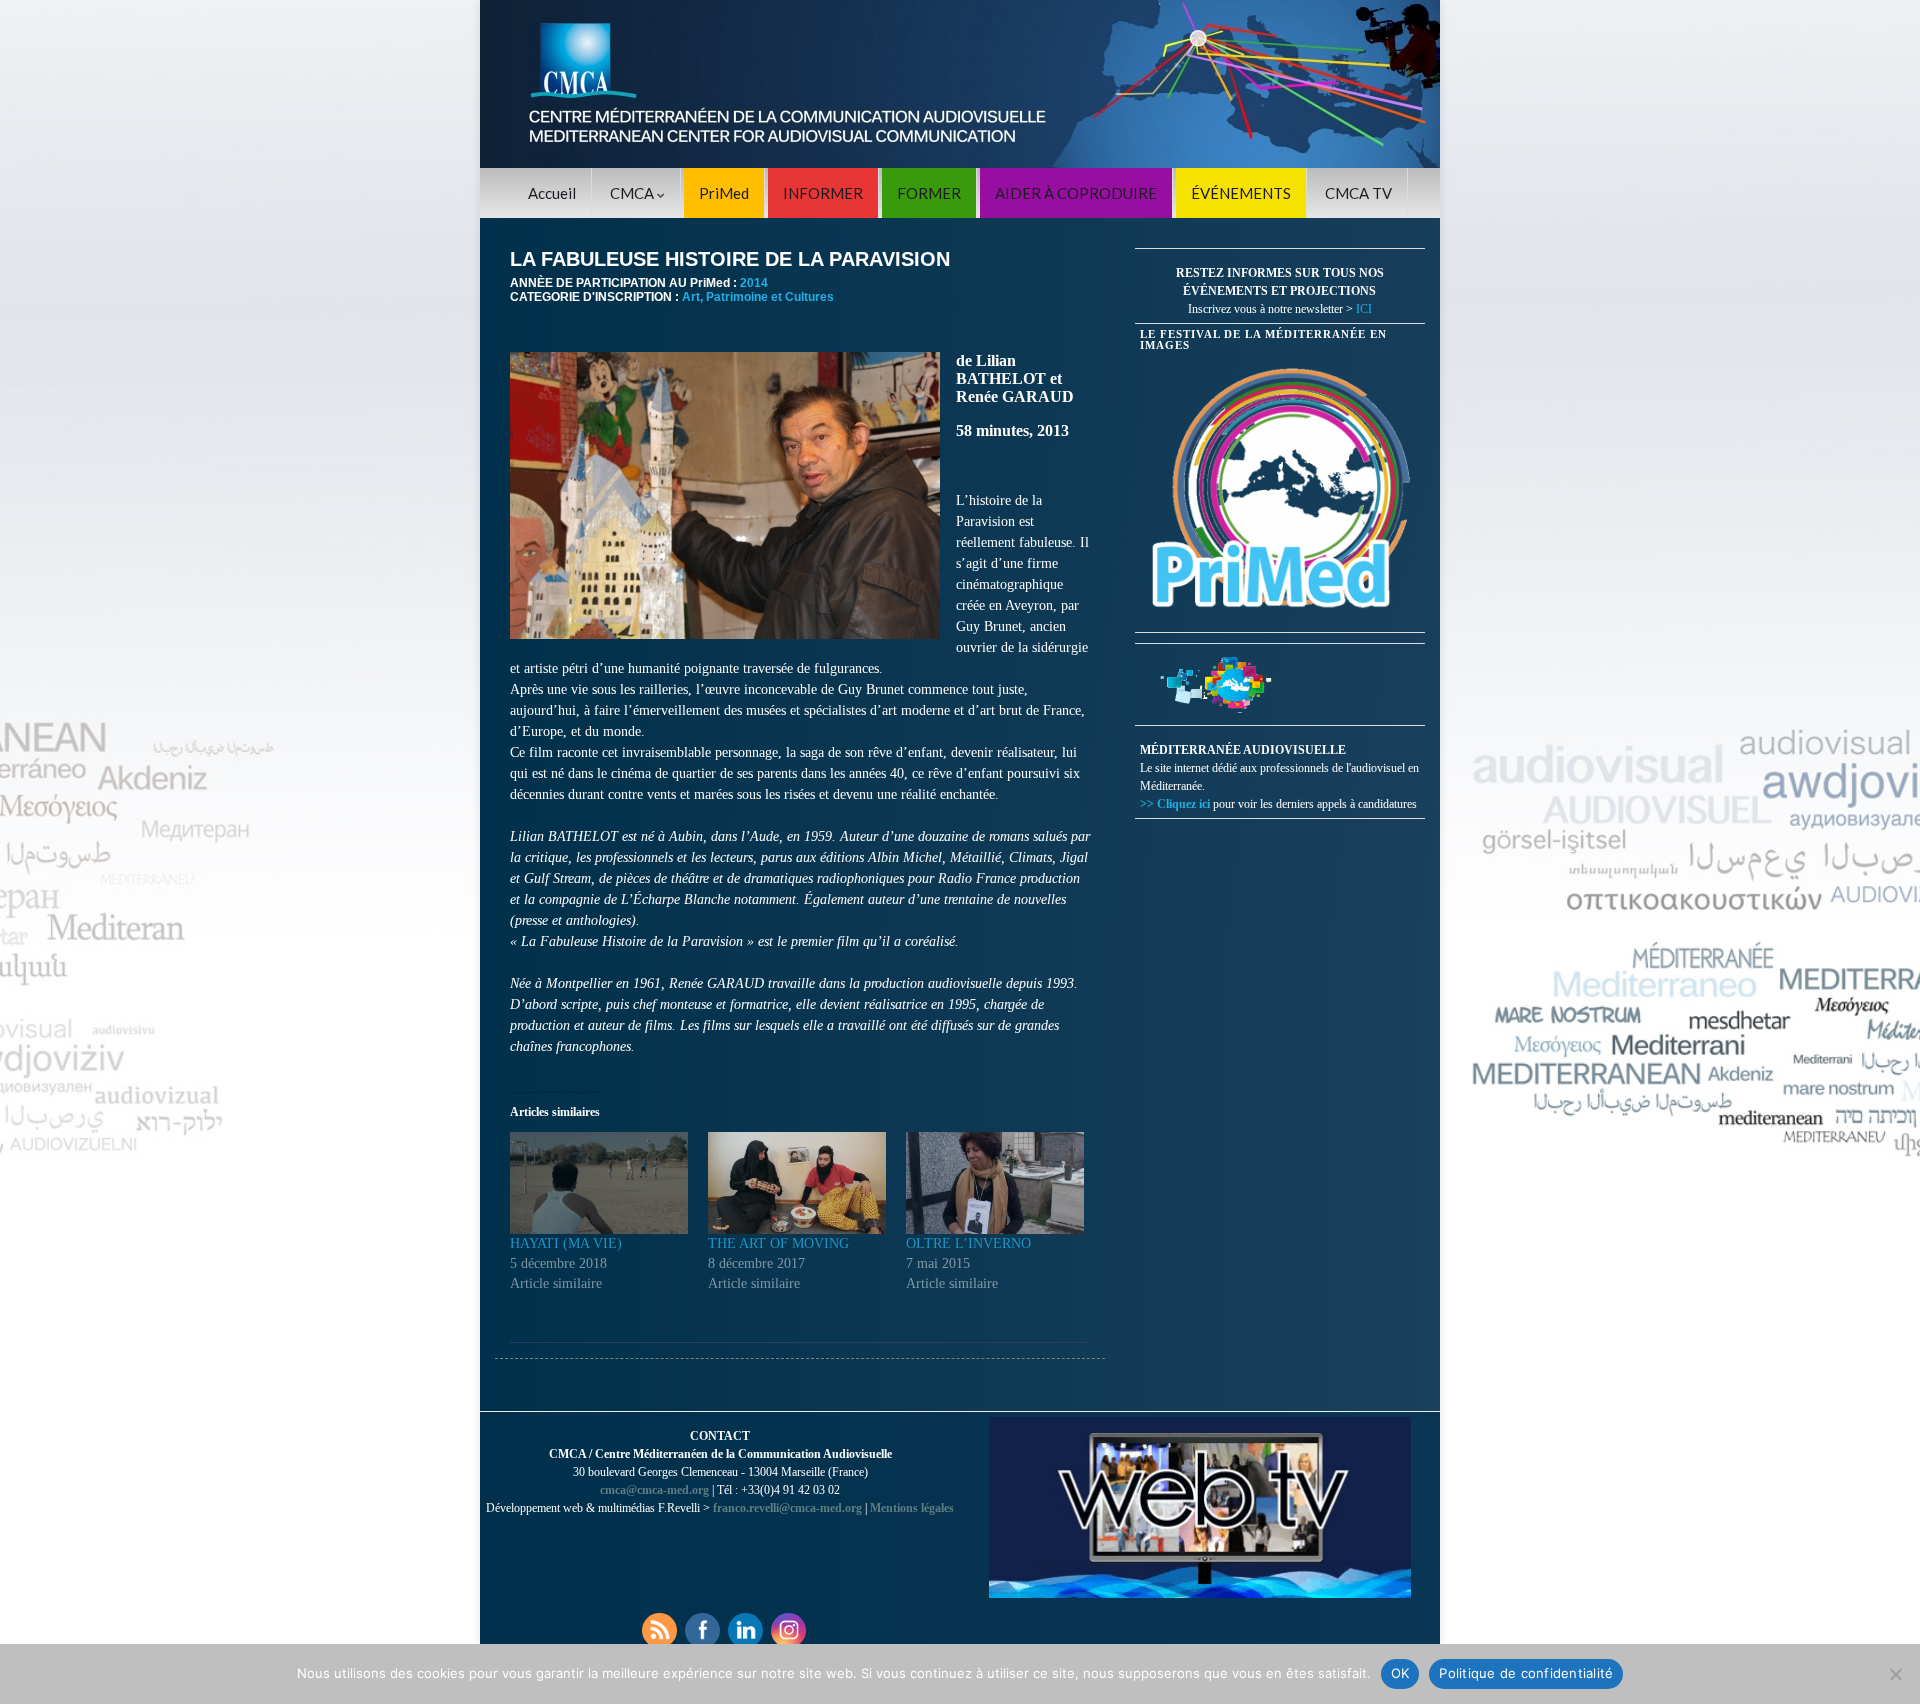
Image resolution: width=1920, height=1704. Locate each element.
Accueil (552, 193)
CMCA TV (1358, 193)
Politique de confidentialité (1526, 1673)
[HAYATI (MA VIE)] (599, 1183)
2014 (754, 283)
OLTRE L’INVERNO (968, 1243)
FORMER (929, 193)
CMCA (633, 193)
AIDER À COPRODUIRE (1076, 193)
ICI (1364, 309)
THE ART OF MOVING (778, 1243)
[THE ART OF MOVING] (797, 1183)
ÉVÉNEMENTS (1241, 193)
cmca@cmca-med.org (654, 1490)
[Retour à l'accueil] (960, 84)
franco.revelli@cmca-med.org (787, 1508)
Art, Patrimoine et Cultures (758, 297)
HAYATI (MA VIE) (566, 1243)
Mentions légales (912, 1508)
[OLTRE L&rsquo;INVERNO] (995, 1183)
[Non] (1895, 1674)
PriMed (724, 193)
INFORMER (823, 193)
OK (1400, 1673)
